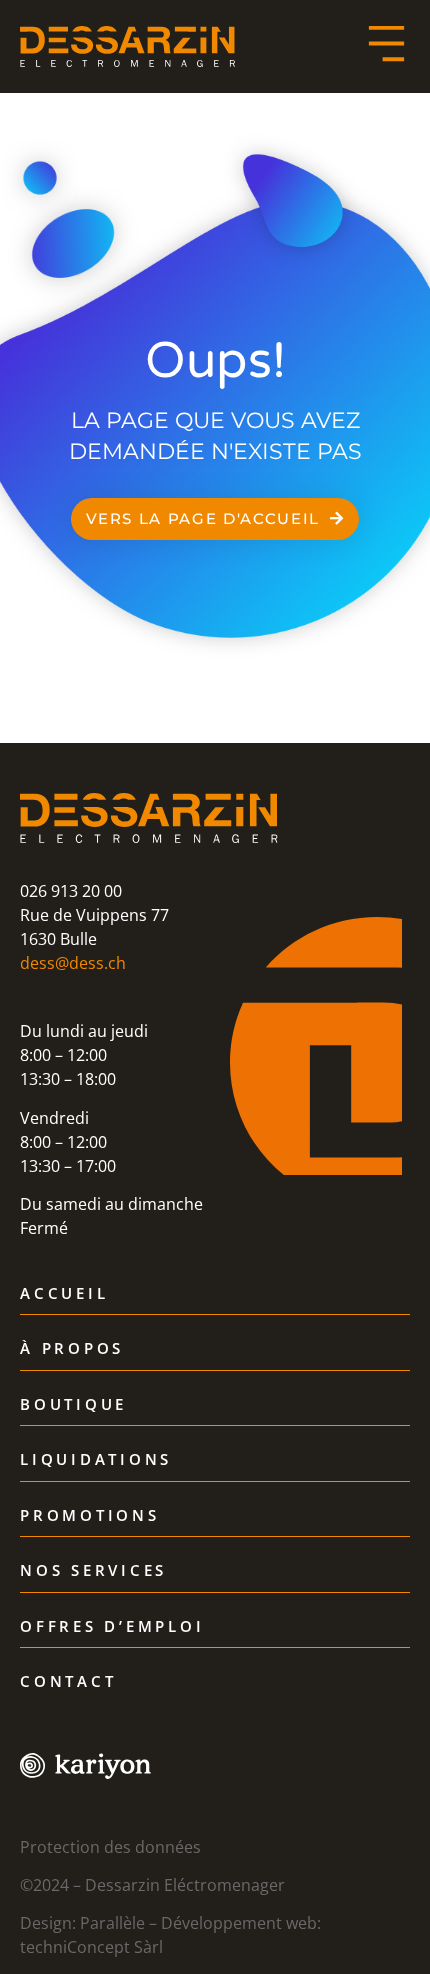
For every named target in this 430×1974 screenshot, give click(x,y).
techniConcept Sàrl (91, 1947)
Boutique (73, 1405)
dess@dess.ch (73, 963)
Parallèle (112, 1923)
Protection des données (110, 1847)
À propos (72, 1349)
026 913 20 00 (71, 891)
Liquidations (96, 1460)
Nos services (93, 1571)
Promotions (90, 1516)
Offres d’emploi (112, 1627)
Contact (68, 1682)
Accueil (64, 1294)
